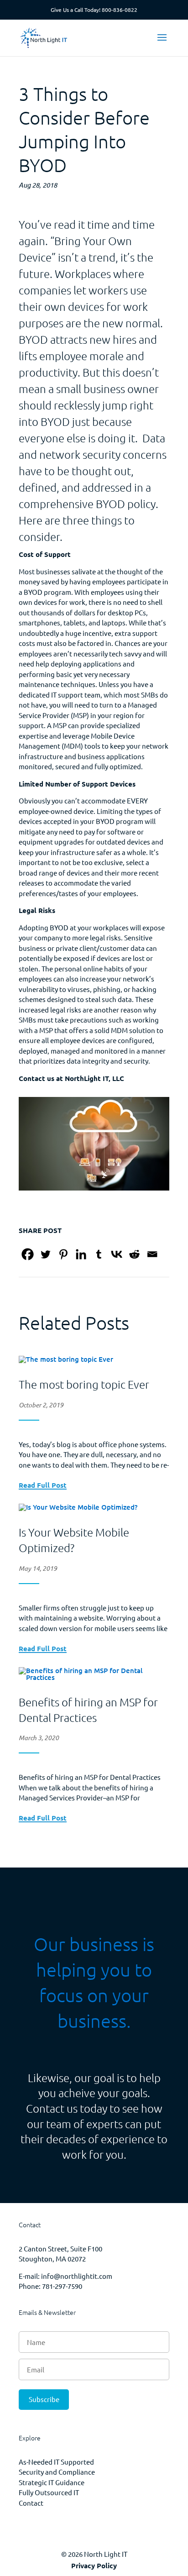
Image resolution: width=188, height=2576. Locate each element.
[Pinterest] (63, 1254)
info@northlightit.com (77, 2276)
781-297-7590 (62, 2286)
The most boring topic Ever (84, 1384)
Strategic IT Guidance (52, 2482)
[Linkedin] (81, 1254)
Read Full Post (43, 1486)
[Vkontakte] (117, 1254)
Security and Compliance (57, 2472)
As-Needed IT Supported (56, 2462)
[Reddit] (134, 1254)
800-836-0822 (120, 10)
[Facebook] (28, 1254)
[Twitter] (45, 1254)
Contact (31, 2503)
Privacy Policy (94, 2566)
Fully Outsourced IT (49, 2492)
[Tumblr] (99, 1254)
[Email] (152, 1254)
